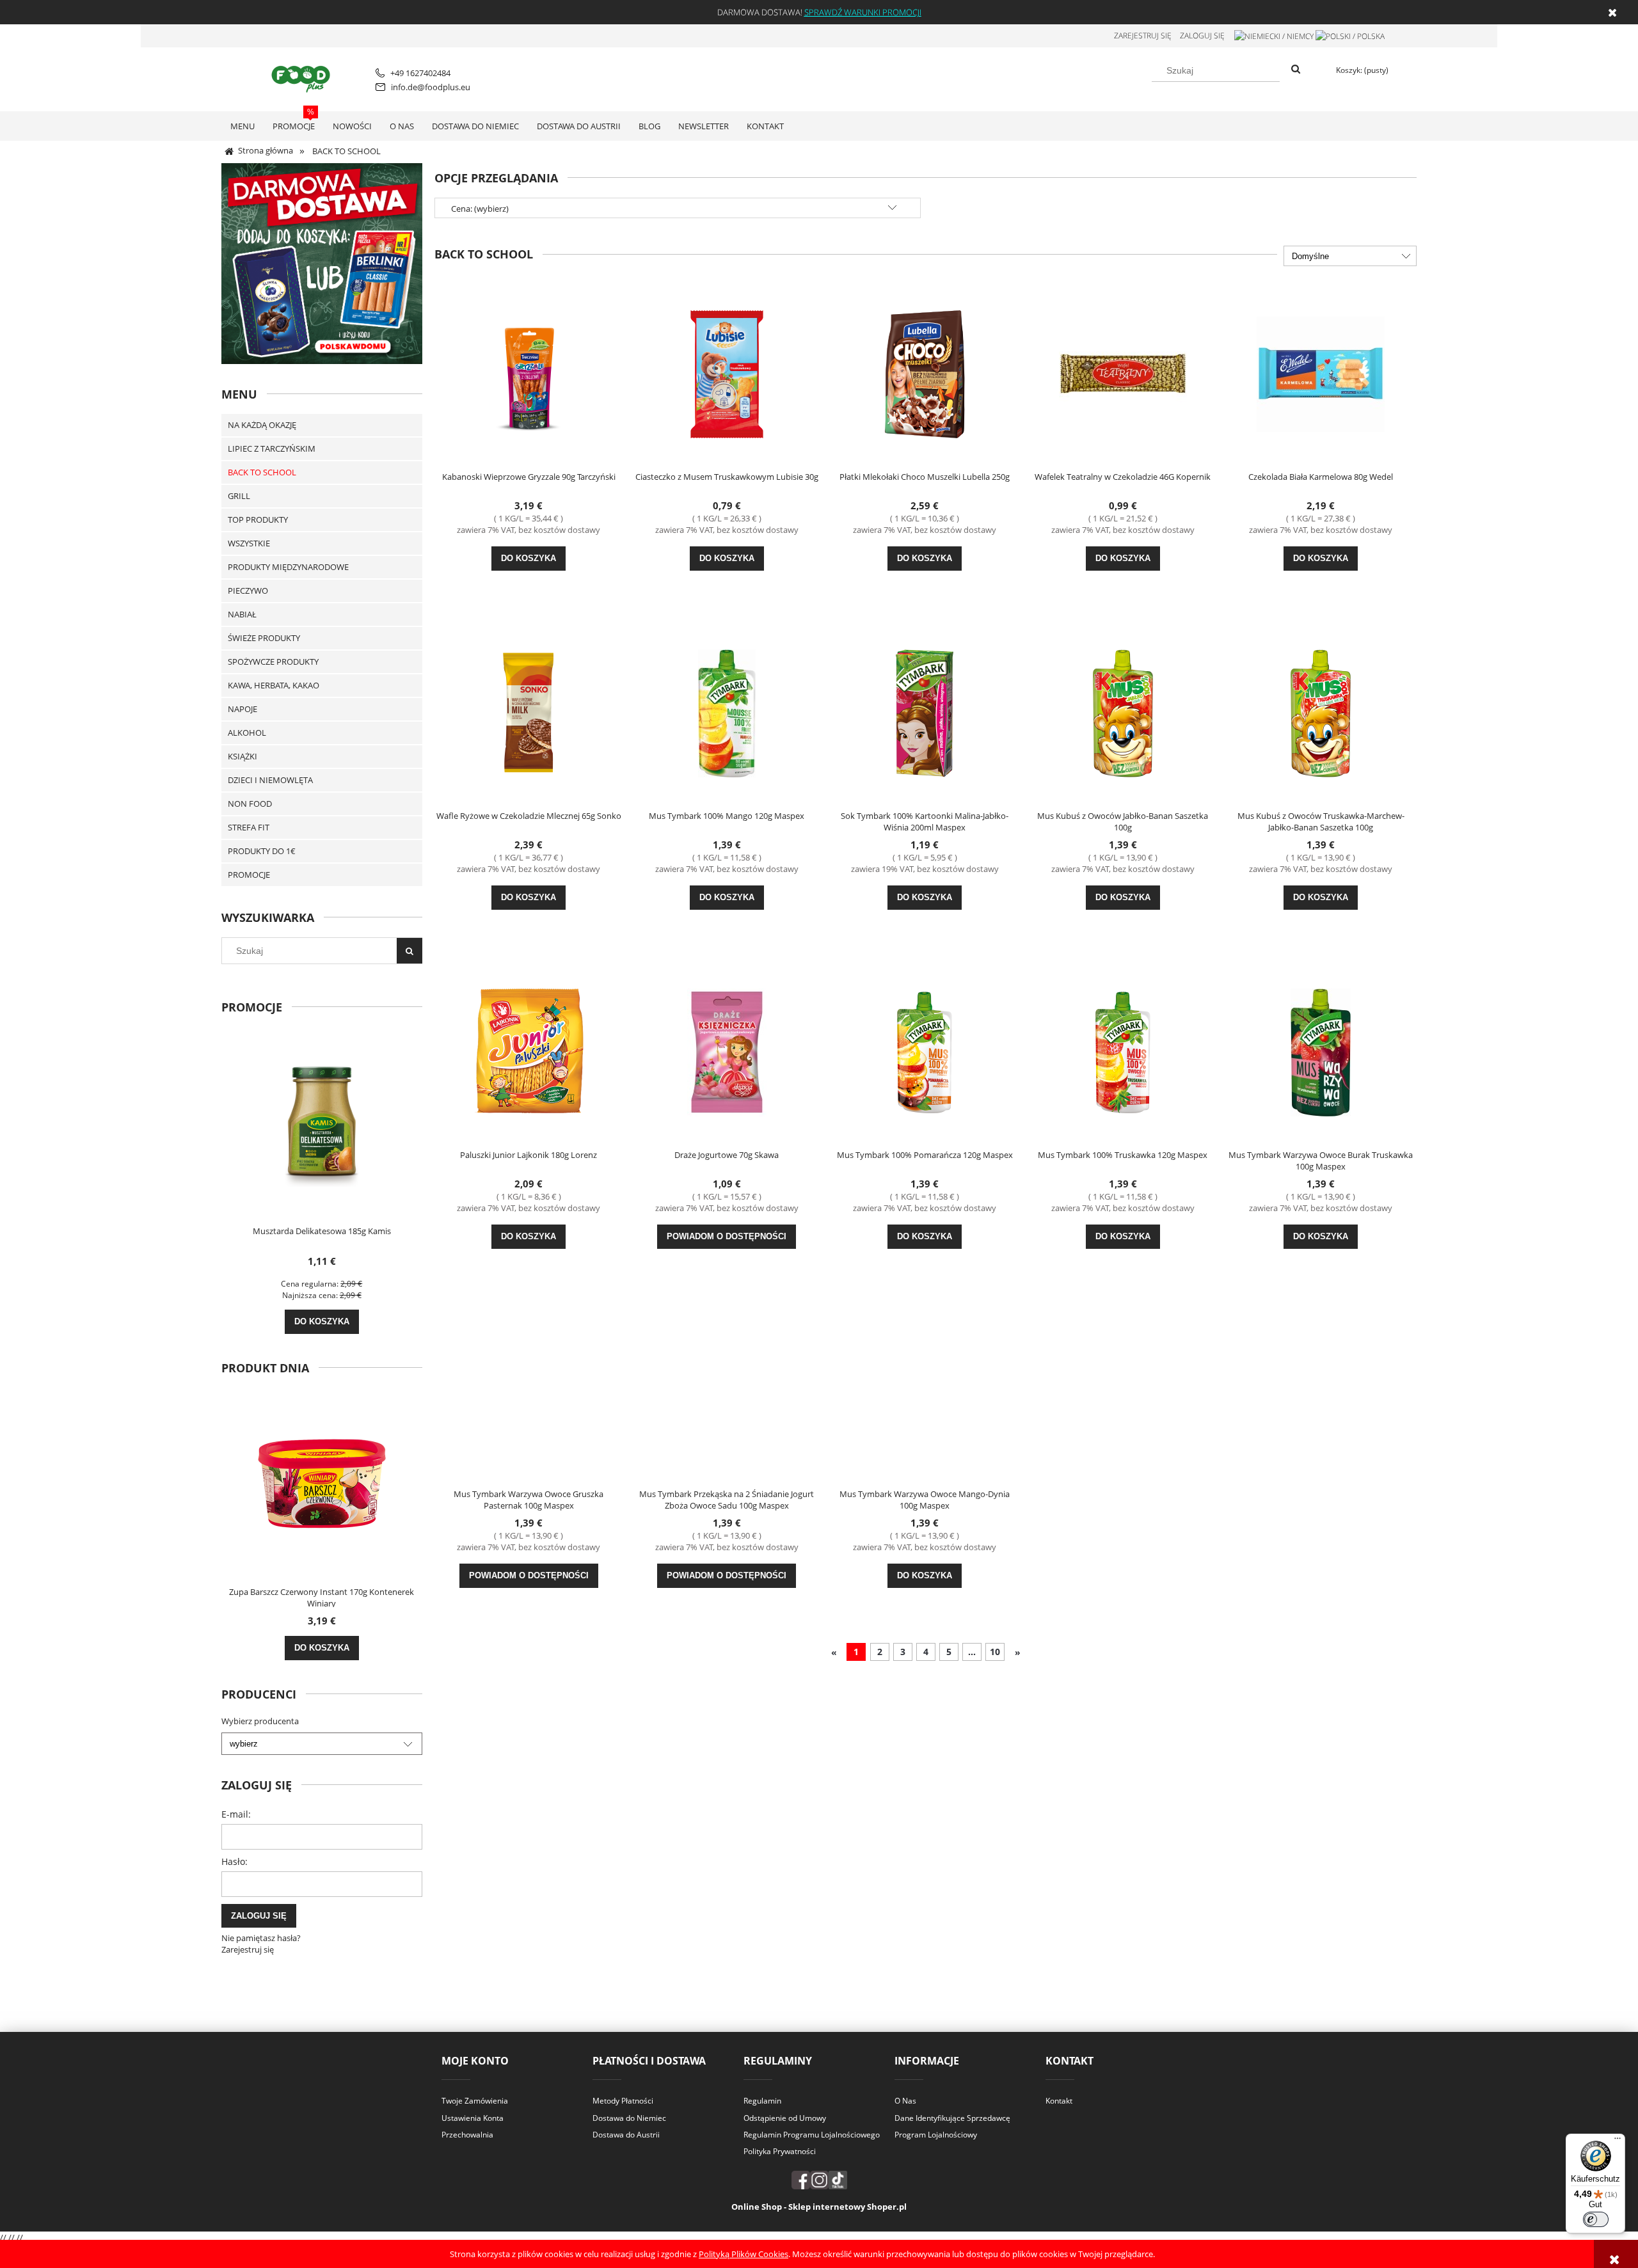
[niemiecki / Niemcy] (1274, 36)
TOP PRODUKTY (258, 519)
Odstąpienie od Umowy (785, 2118)
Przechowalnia (467, 2135)
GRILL (239, 496)
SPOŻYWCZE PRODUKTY (273, 662)
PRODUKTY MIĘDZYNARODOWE (288, 567)
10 (995, 1652)
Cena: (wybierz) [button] (480, 209)
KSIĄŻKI (243, 756)
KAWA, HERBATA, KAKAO (274, 685)
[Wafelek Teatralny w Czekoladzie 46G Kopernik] (1123, 373)
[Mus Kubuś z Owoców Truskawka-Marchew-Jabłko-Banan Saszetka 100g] (1321, 712)
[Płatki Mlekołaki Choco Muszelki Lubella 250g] (925, 373)
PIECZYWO (248, 591)
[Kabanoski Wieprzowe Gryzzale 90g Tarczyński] (529, 373)
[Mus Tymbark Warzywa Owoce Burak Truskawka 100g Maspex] (1321, 1051)
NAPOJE (243, 709)
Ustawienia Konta (473, 2118)
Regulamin (762, 2101)
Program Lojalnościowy (936, 2135)
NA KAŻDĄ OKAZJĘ (262, 425)
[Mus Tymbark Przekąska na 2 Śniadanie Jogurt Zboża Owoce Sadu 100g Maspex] (727, 1390)
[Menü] (1618, 2141)
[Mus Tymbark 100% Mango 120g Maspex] (727, 712)
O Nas (905, 2101)
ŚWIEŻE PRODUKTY (264, 638)
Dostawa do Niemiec (629, 2118)
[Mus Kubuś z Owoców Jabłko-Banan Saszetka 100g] (1123, 712)
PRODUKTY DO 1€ (262, 851)
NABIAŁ (242, 614)
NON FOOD (250, 804)
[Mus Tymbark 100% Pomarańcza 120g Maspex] (925, 1051)
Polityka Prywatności (780, 2151)
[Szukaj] (1296, 70)
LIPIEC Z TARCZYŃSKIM (272, 448)
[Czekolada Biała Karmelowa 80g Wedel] (1321, 373)
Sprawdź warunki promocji (863, 12)
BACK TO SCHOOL (262, 472)
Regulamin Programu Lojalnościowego (812, 2135)
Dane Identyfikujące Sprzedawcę (952, 2118)
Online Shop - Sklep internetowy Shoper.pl (819, 2207)
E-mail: (236, 1814)
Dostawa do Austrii (626, 2135)
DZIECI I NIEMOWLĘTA (270, 780)
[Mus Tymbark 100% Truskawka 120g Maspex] (1123, 1051)
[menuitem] (243, 126)
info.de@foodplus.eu (431, 87)
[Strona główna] (303, 77)
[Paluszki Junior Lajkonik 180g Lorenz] (529, 1051)
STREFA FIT (249, 827)
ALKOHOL (247, 733)
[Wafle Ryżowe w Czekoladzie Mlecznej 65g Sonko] (529, 712)
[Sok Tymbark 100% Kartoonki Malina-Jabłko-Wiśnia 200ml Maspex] (925, 712)
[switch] (1596, 2219)
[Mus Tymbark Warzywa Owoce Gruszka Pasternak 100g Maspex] (529, 1390)
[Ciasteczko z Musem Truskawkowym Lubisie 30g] (727, 373)
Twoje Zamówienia (475, 2101)
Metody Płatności (623, 2101)
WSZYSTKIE (249, 543)
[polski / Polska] (1350, 36)
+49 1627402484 (420, 73)
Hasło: (235, 1861)
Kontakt (1059, 2101)
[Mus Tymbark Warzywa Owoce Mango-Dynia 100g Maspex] (925, 1390)
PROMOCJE (249, 875)
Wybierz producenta (260, 1721)
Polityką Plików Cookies (743, 2254)
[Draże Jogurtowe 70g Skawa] (727, 1051)
